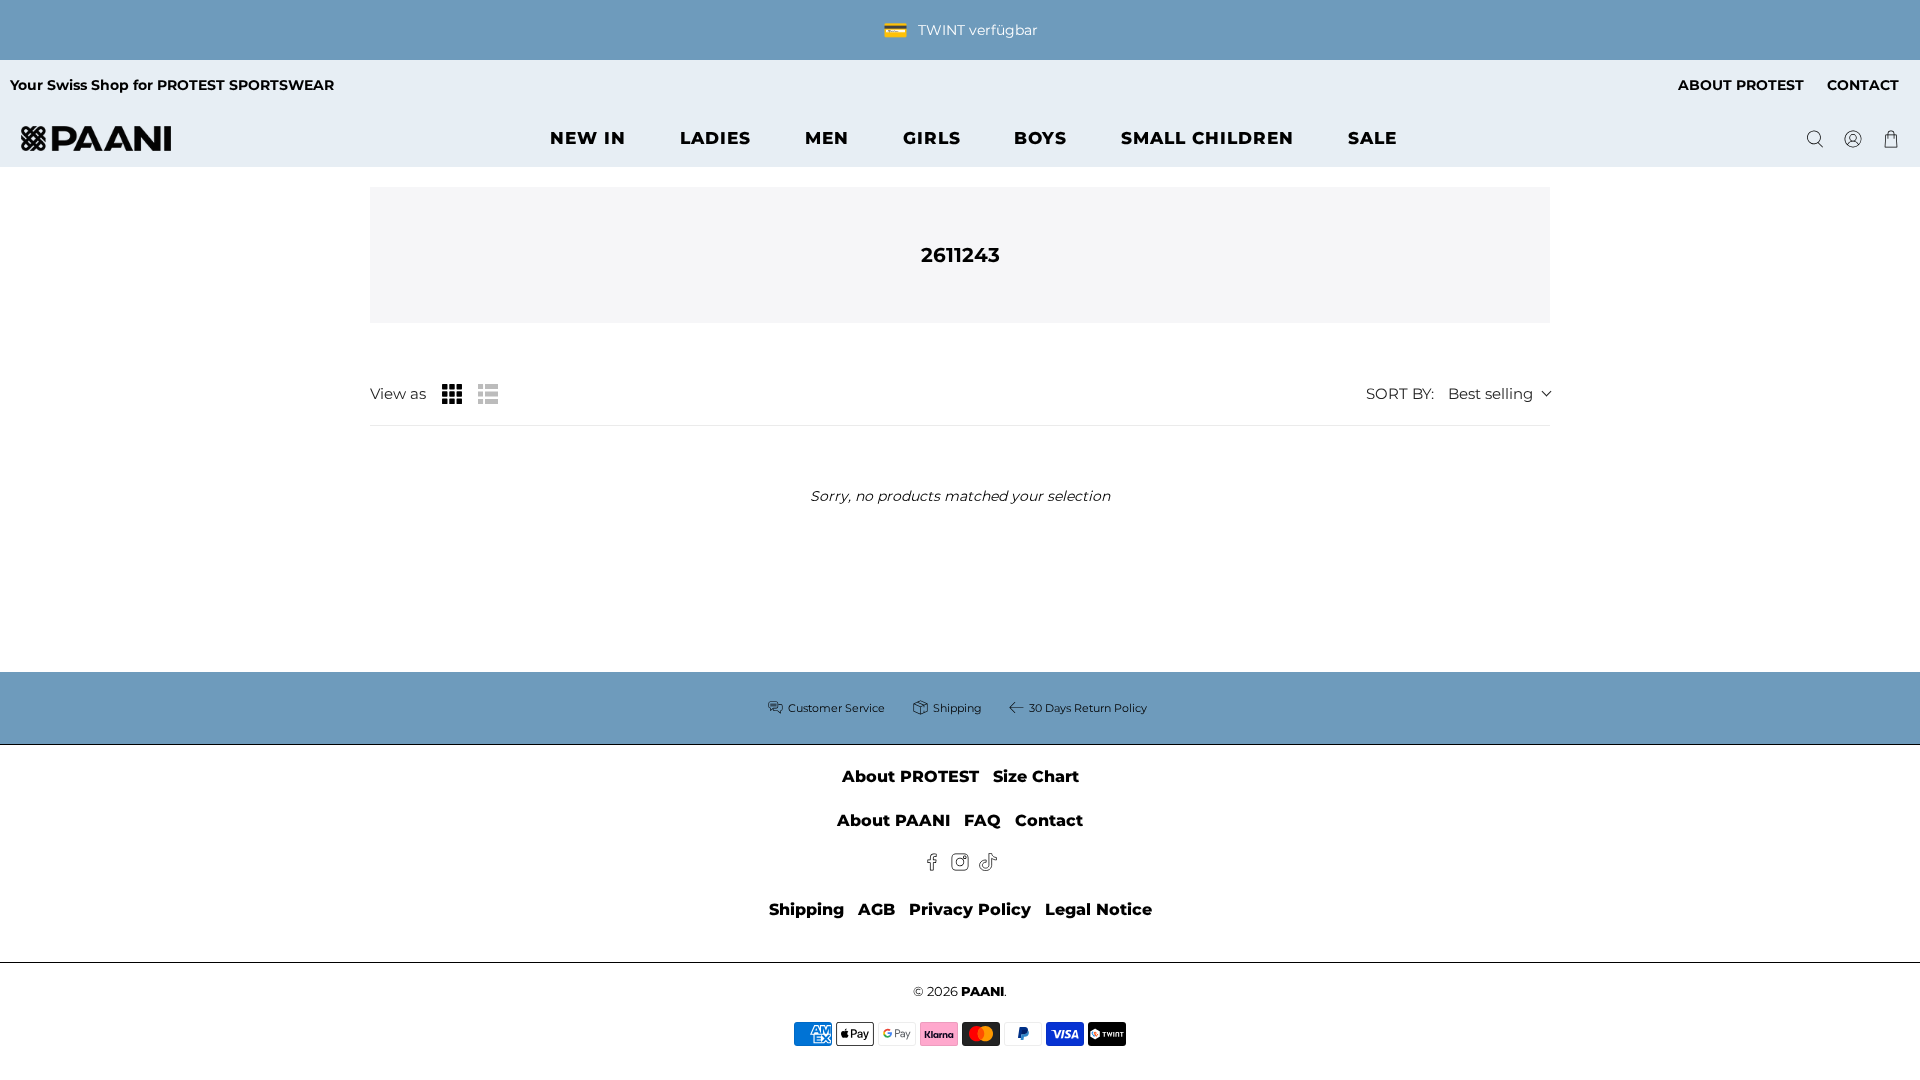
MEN (827, 138)
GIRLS (932, 138)
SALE (1372, 138)
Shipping (806, 909)
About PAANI (893, 820)
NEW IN (588, 138)
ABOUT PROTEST (1741, 85)
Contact (1049, 820)
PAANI (982, 991)
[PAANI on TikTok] (988, 865)
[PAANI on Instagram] (960, 865)
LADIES (715, 138)
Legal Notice (1098, 909)
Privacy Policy (970, 909)
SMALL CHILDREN (1207, 138)
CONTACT (1863, 85)
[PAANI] (96, 138)
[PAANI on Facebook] (932, 865)
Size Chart (1036, 776)
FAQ (982, 820)
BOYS (1040, 138)
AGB (876, 909)
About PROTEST (910, 776)
